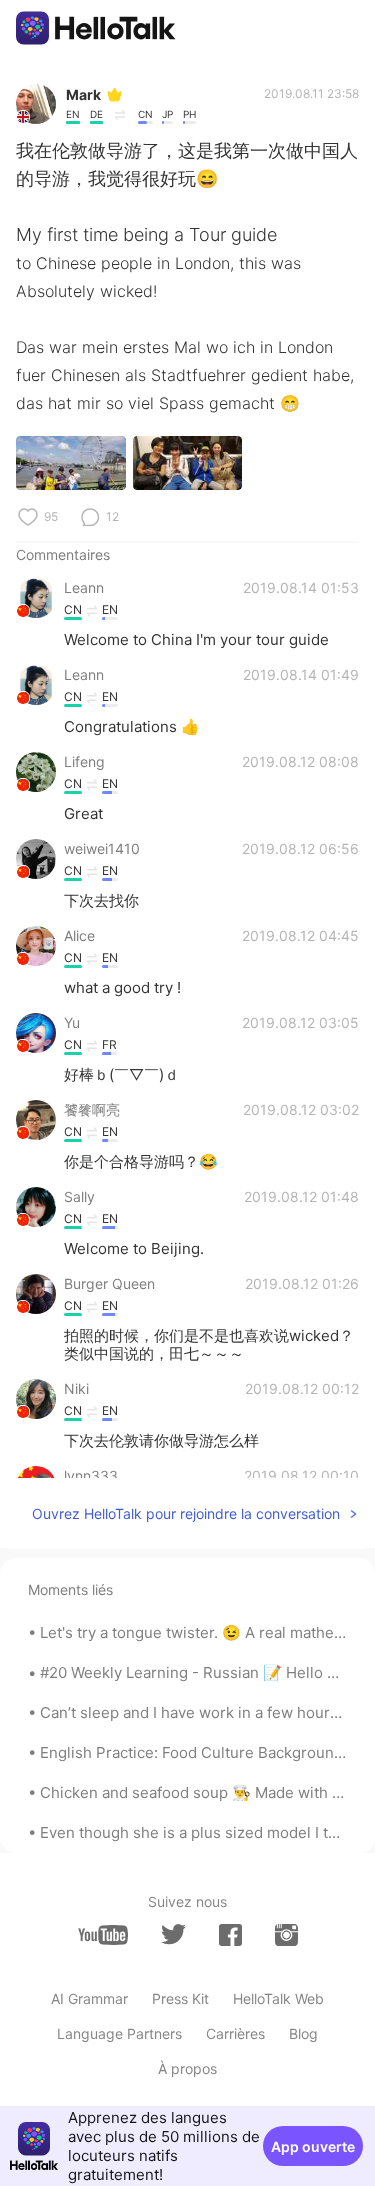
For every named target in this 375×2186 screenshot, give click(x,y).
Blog (303, 2033)
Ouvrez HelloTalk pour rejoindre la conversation (186, 1513)
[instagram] (286, 1935)
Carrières (235, 2033)
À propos (187, 2068)
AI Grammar (89, 1998)
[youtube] (103, 1935)
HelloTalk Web (278, 1998)
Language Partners (119, 2033)
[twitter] (173, 1934)
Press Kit (180, 1998)
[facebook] (230, 1935)
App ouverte (313, 2146)
